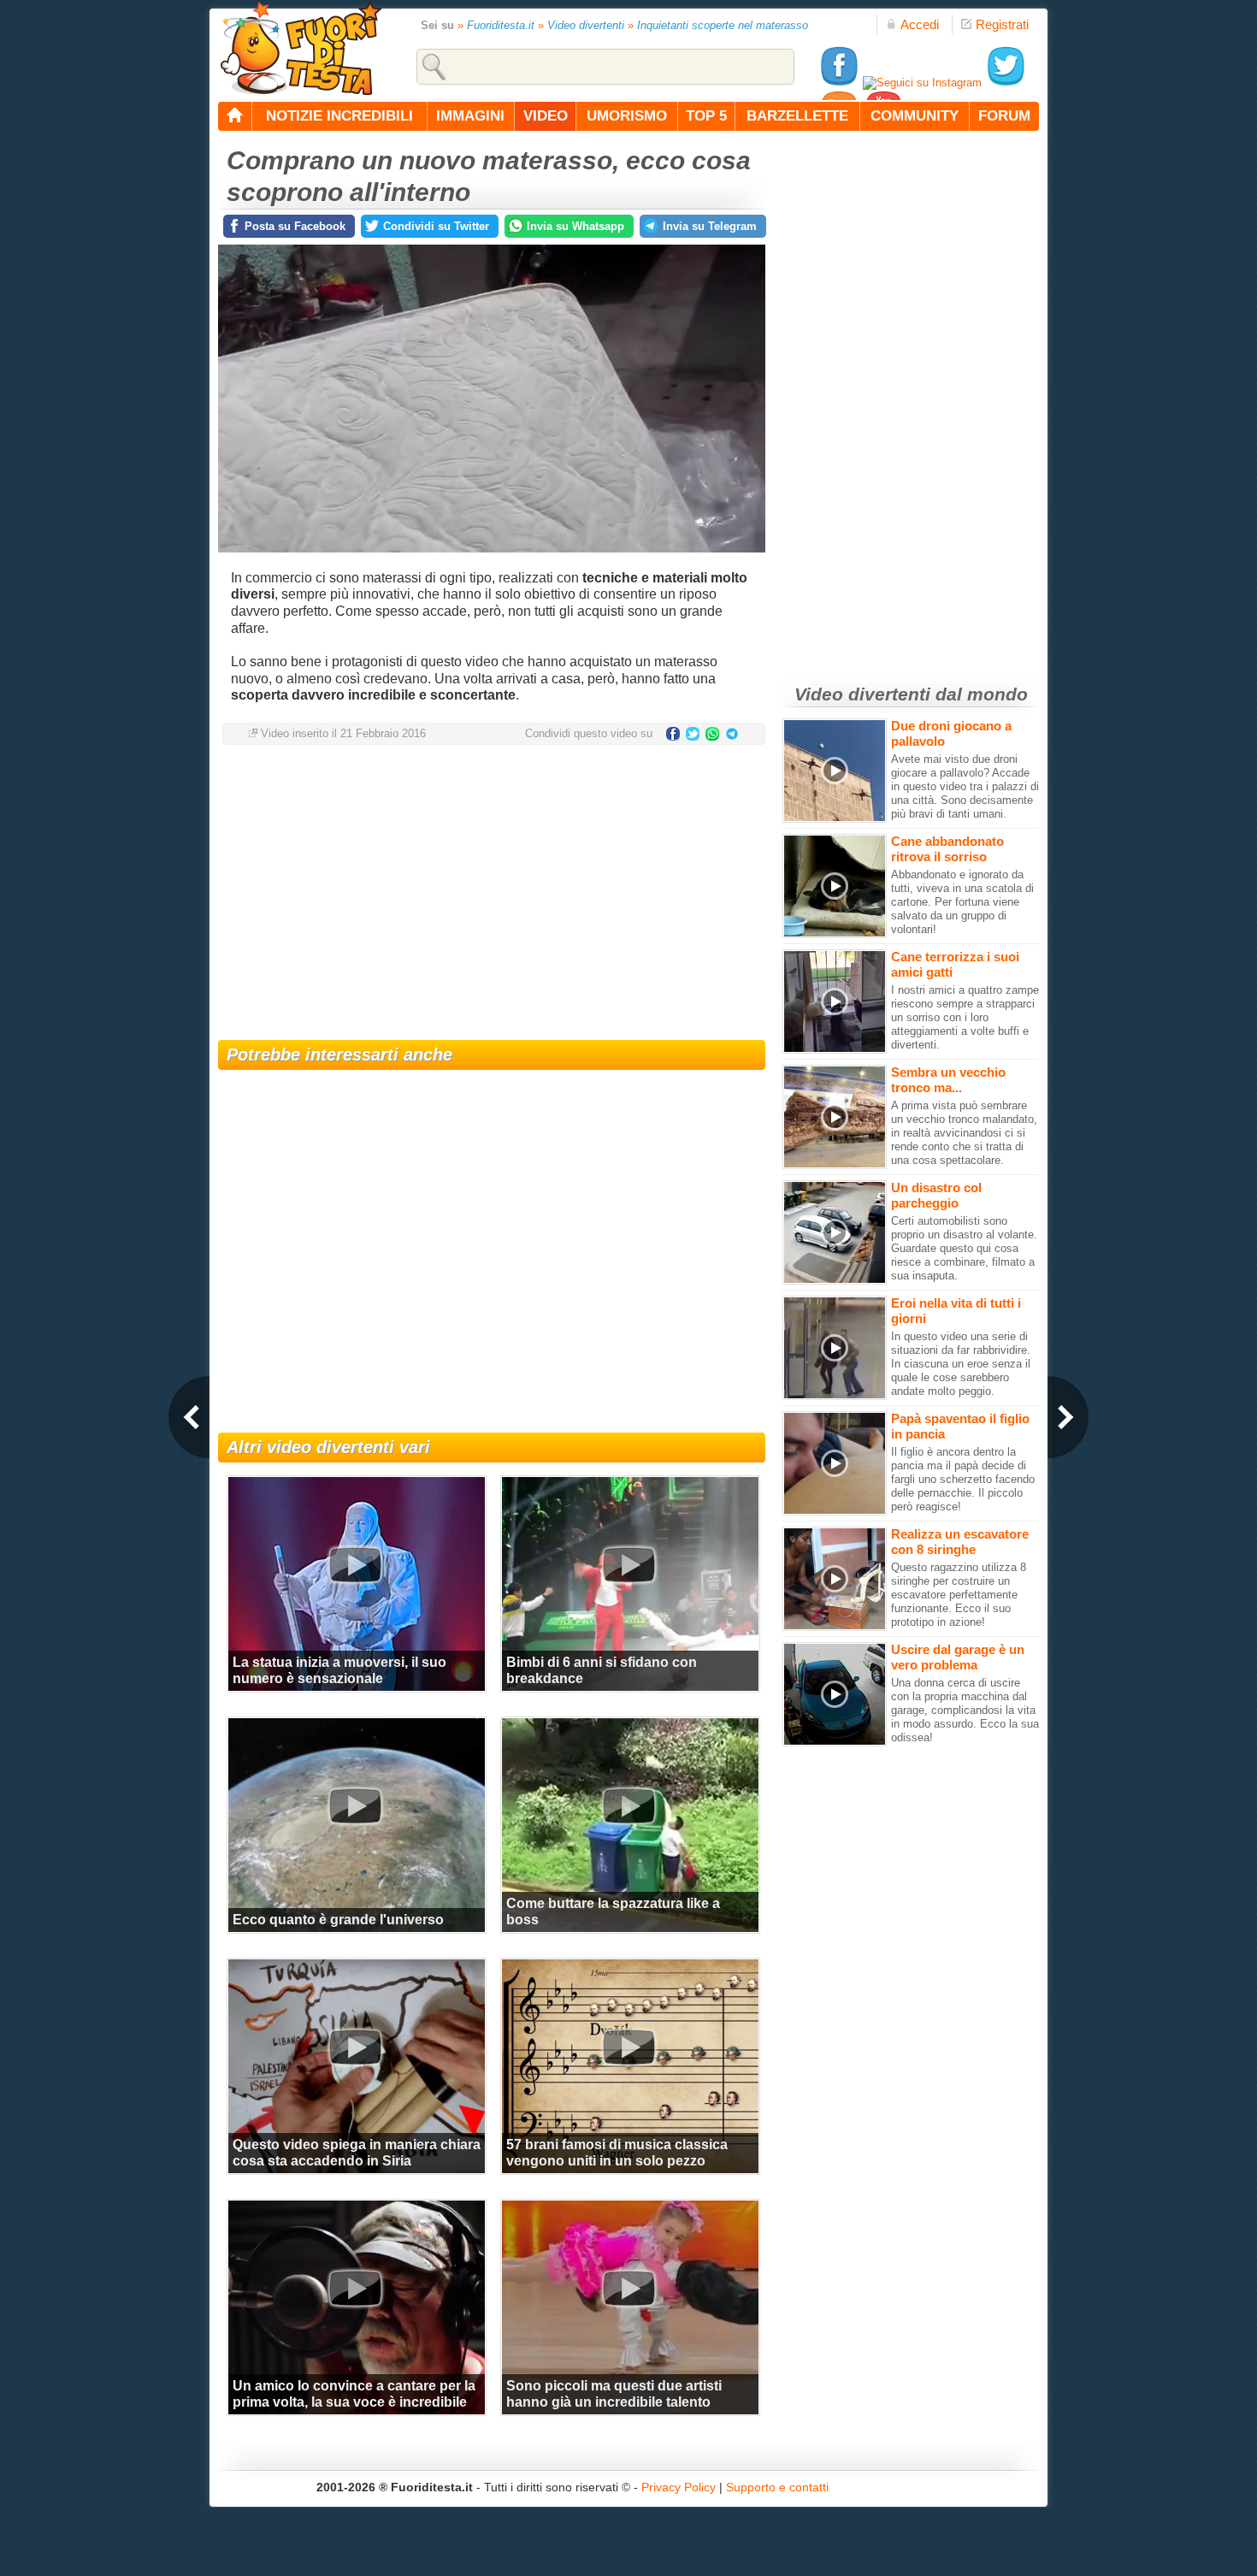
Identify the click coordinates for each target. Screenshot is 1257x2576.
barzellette (797, 116)
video (546, 116)
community (915, 116)
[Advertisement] (492, 895)
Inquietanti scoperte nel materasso (723, 25)
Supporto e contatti (777, 2487)
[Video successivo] (1068, 1417)
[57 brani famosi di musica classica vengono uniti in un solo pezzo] (628, 2047)
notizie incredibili (339, 116)
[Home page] (235, 116)
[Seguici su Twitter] (1006, 83)
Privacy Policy (679, 2487)
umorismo (627, 116)
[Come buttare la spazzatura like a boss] (628, 1805)
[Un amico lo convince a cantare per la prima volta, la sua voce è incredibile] (355, 2288)
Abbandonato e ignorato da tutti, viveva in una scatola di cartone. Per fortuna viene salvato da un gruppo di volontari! (962, 902)
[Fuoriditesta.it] (301, 48)
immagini (470, 116)
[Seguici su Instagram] (922, 83)
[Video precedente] (189, 1417)
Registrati (1002, 24)
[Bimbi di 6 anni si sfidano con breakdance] (628, 1564)
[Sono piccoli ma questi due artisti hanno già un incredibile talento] (628, 2288)
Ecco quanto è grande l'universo (338, 1920)
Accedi (920, 24)
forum (1004, 116)
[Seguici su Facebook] (839, 83)
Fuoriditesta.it (501, 25)
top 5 (706, 116)
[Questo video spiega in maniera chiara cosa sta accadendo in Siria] (355, 2047)
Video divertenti (586, 25)
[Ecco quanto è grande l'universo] (355, 1805)
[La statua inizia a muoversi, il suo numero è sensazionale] (355, 1564)
